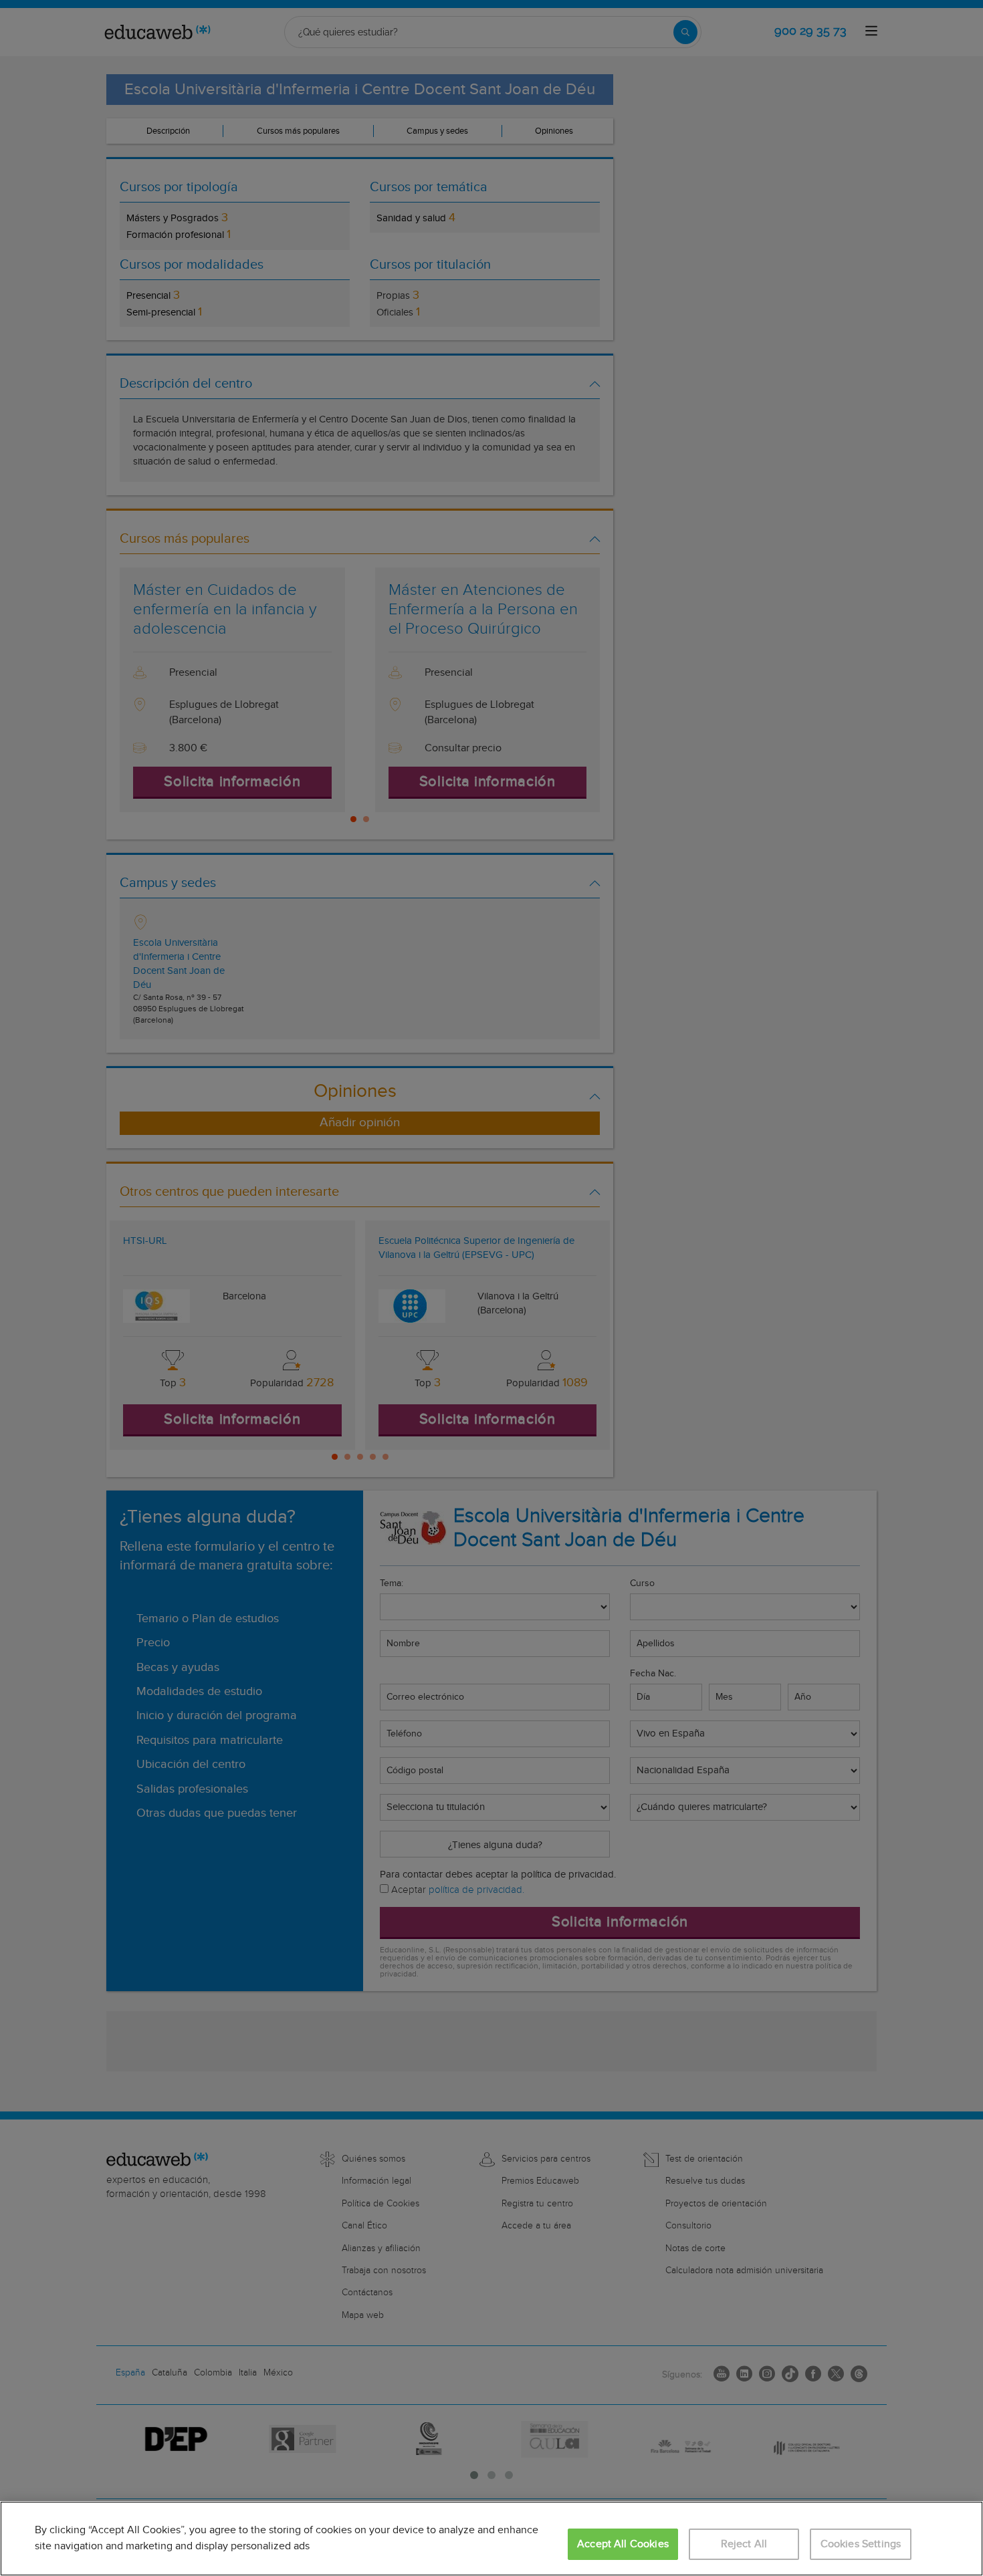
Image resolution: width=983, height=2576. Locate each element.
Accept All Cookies (623, 2544)
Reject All (744, 2544)
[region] (491, 2539)
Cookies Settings (861, 2544)
